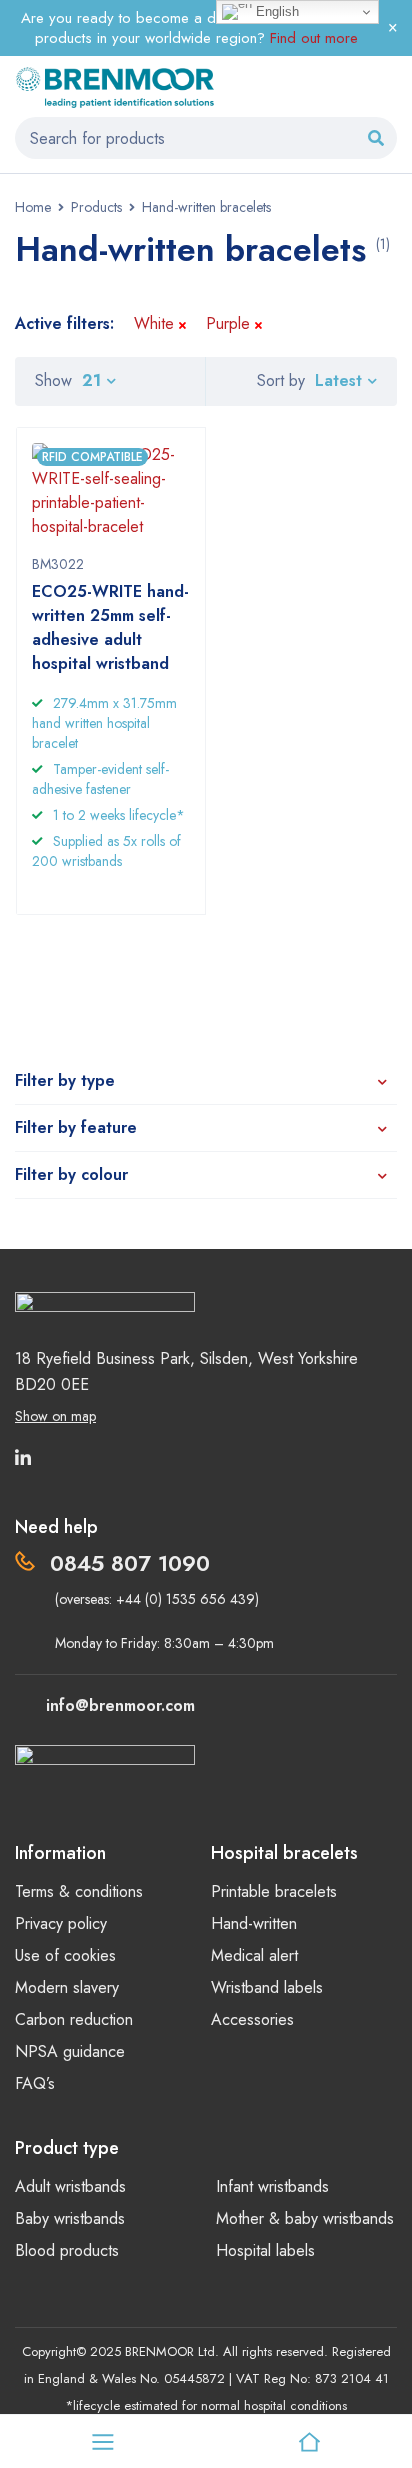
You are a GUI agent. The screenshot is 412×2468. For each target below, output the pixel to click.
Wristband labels (267, 1987)
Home (33, 207)
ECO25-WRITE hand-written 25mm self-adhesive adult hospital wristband (110, 627)
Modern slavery (67, 1987)
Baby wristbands (70, 2218)
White (154, 323)
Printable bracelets (274, 1891)
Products (96, 207)
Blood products (67, 2250)
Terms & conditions (79, 1891)
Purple (228, 323)
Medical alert (254, 1955)
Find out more (314, 38)
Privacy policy (61, 1923)
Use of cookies (65, 1955)
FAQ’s (35, 2083)
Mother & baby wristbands (305, 2218)
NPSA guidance (70, 2051)
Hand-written (254, 1923)
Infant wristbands (272, 2186)
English (275, 11)
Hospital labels (265, 2250)
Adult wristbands (70, 2186)
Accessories (252, 2019)
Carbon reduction (74, 2019)
